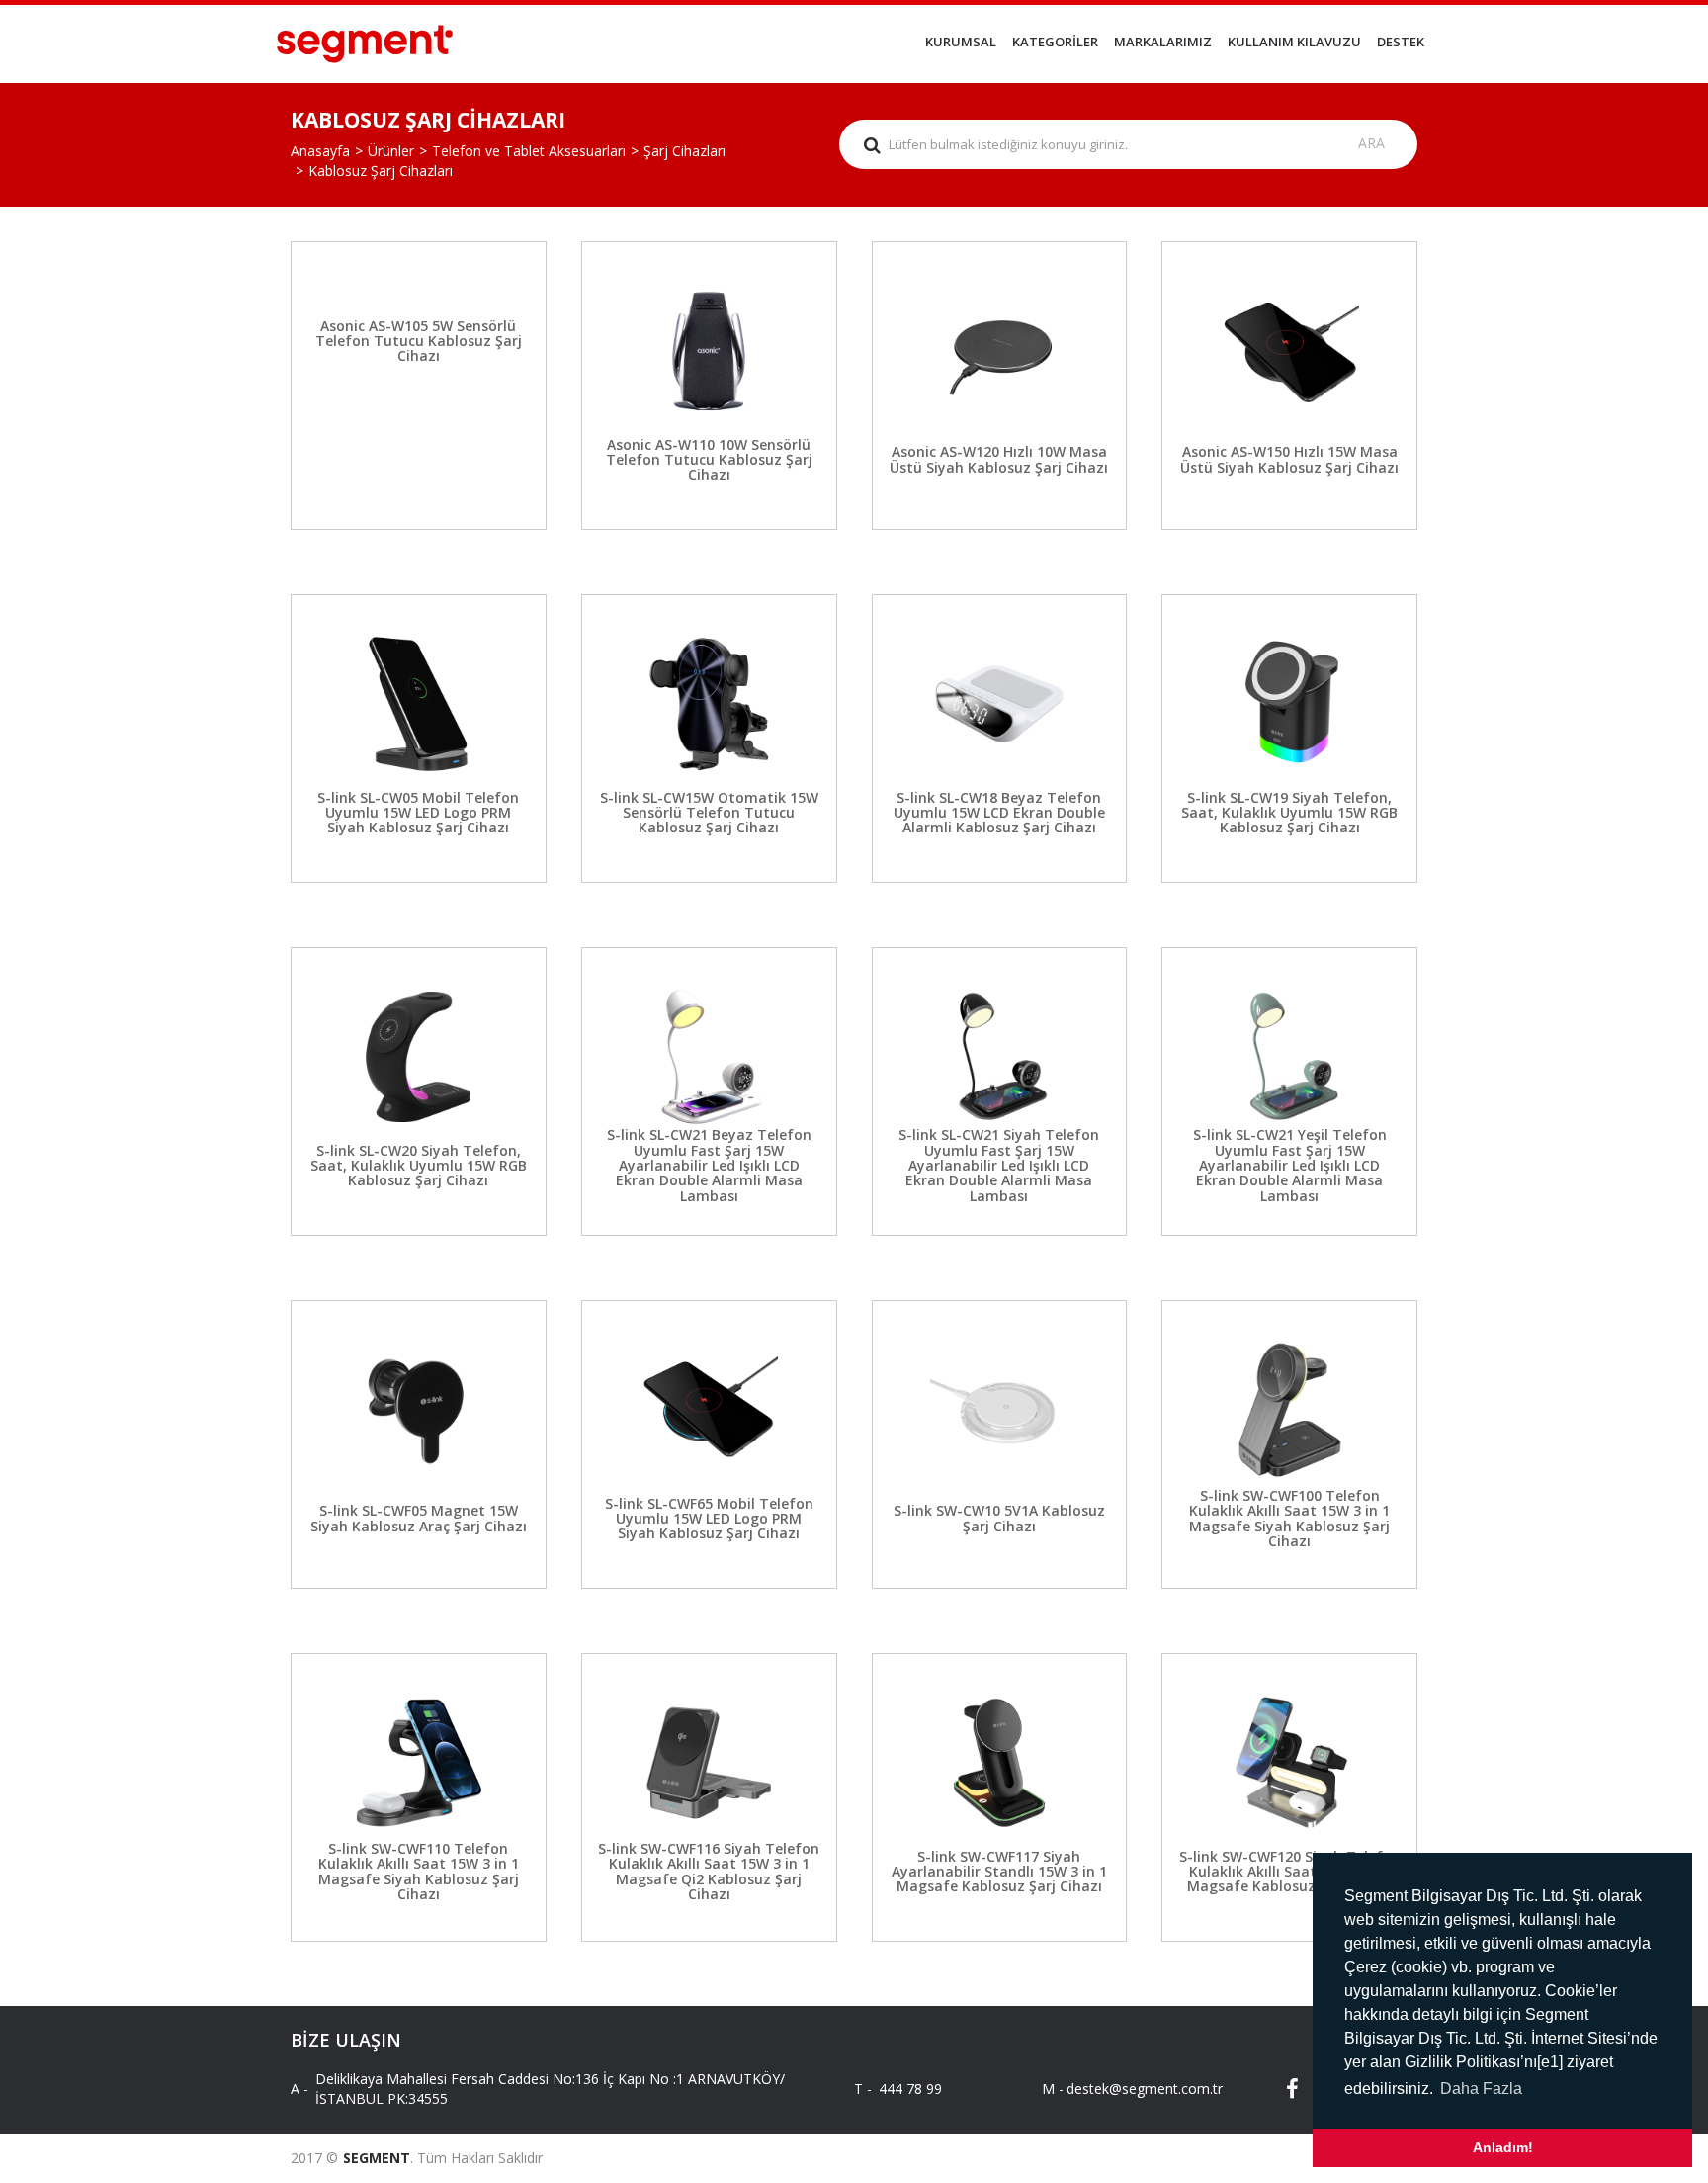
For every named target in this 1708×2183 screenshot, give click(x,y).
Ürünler (391, 151)
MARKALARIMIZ (1163, 42)
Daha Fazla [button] (1481, 2089)
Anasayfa (320, 151)
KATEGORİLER (1055, 42)
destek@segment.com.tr (1128, 2089)
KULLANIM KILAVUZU (1294, 42)
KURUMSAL (961, 42)
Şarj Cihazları (684, 151)
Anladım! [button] (1503, 2147)
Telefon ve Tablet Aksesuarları (529, 151)
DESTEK (1401, 42)
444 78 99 (910, 2089)
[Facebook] (1279, 2089)
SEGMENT (377, 2158)
